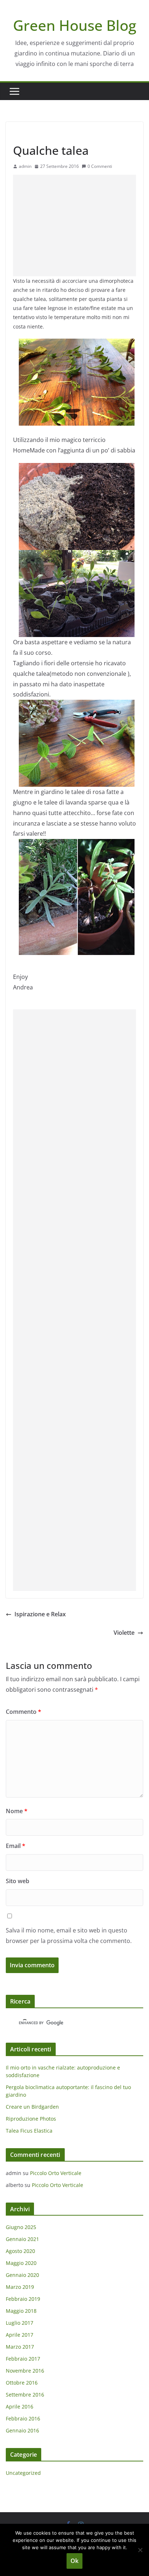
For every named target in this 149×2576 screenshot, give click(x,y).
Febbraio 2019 (23, 2299)
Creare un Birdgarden (32, 2107)
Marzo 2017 (20, 2347)
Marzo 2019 (20, 2287)
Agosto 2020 (20, 2251)
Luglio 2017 (20, 2323)
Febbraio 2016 (23, 2418)
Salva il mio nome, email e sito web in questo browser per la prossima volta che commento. (69, 1936)
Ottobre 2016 (22, 2383)
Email (16, 1846)
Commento (24, 1712)
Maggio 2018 (21, 2311)
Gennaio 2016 (22, 2430)
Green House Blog (75, 25)
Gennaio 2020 (22, 2275)
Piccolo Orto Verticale (56, 2173)
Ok (74, 2561)
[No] (140, 2550)
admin (25, 166)
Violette (124, 1633)
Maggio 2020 (21, 2263)
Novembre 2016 (25, 2371)
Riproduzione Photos (31, 2119)
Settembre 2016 (25, 2395)
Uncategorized (31, 134)
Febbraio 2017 (23, 2359)
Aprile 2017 (20, 2335)
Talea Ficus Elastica (29, 2131)
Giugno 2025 (21, 2227)
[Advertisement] (74, 226)
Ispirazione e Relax (40, 1614)
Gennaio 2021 (22, 2239)
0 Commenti (100, 166)
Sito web (18, 1881)
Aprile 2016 (20, 2407)
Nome (17, 1811)
